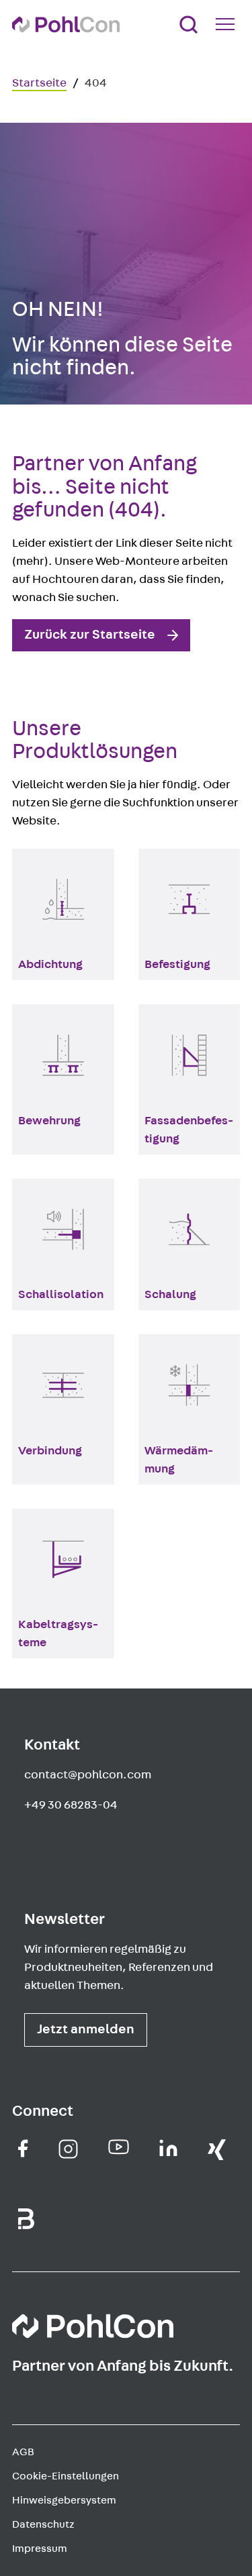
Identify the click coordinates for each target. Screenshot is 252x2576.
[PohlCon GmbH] (23, 2148)
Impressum (40, 2548)
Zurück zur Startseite (90, 635)
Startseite (39, 83)
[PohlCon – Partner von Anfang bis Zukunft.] (66, 24)
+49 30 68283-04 (71, 1805)
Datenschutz (43, 2524)
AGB (23, 2452)
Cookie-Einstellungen (66, 2476)
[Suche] (188, 24)
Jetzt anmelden (86, 2029)
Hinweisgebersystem (64, 2500)
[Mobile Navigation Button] (228, 24)
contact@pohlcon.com (88, 1775)
